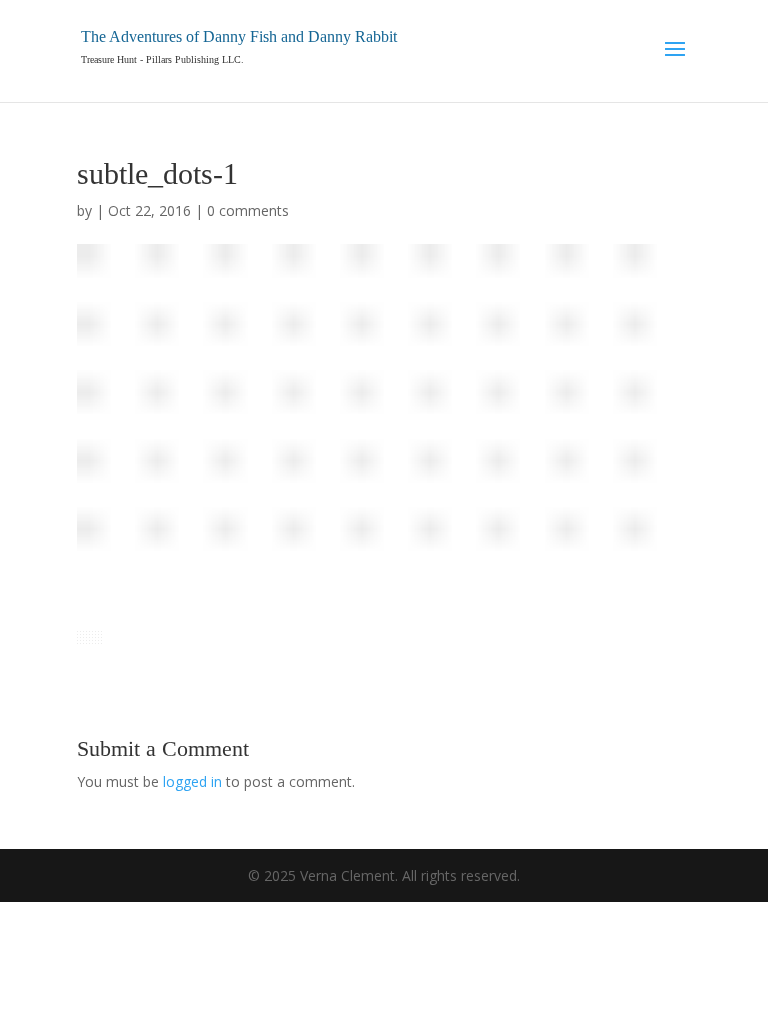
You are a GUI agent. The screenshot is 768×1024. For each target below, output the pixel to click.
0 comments (248, 210)
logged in (192, 781)
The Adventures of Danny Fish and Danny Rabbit (239, 36)
